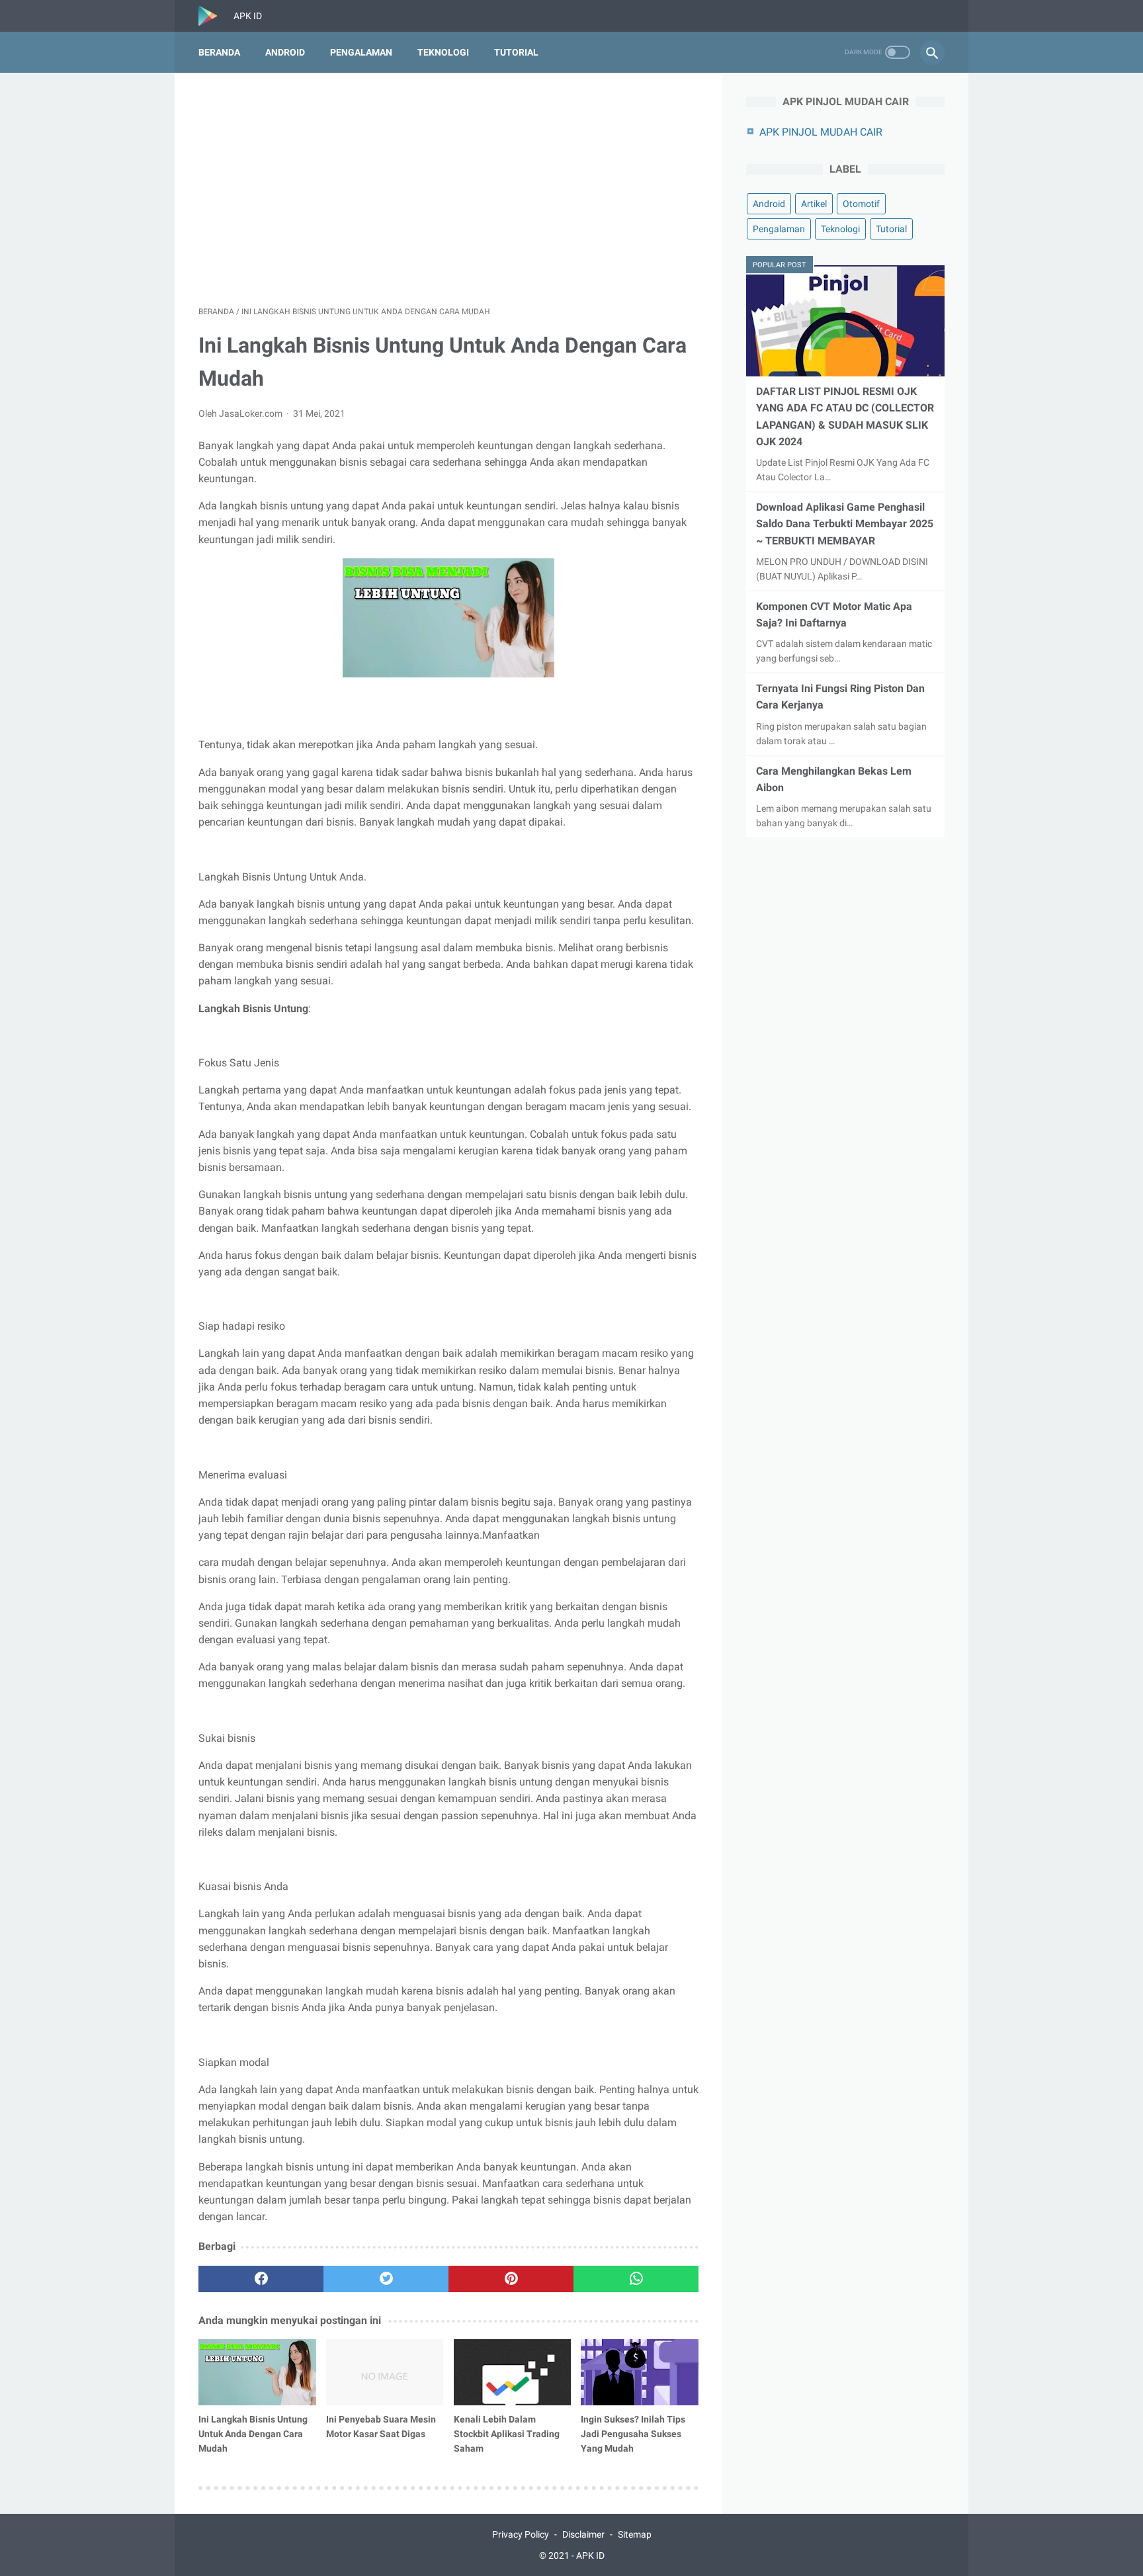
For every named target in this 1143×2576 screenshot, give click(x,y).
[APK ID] (216, 16)
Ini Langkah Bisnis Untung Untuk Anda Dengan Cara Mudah (253, 2434)
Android (285, 52)
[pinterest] (511, 2279)
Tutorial (516, 52)
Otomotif (861, 204)
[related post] (257, 2372)
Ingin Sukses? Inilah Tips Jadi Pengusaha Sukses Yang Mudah (633, 2434)
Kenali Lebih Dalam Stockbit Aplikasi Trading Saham (507, 2434)
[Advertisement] (448, 189)
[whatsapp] (636, 2279)
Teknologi (443, 52)
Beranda (219, 52)
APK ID (590, 2555)
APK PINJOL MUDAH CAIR (821, 132)
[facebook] (261, 2279)
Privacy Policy (521, 2534)
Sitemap (635, 2534)
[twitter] (386, 2279)
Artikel (814, 204)
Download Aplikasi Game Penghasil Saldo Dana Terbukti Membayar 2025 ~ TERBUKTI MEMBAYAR (845, 524)
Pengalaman (361, 52)
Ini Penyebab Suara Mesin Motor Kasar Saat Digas (381, 2426)
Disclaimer (583, 2534)
